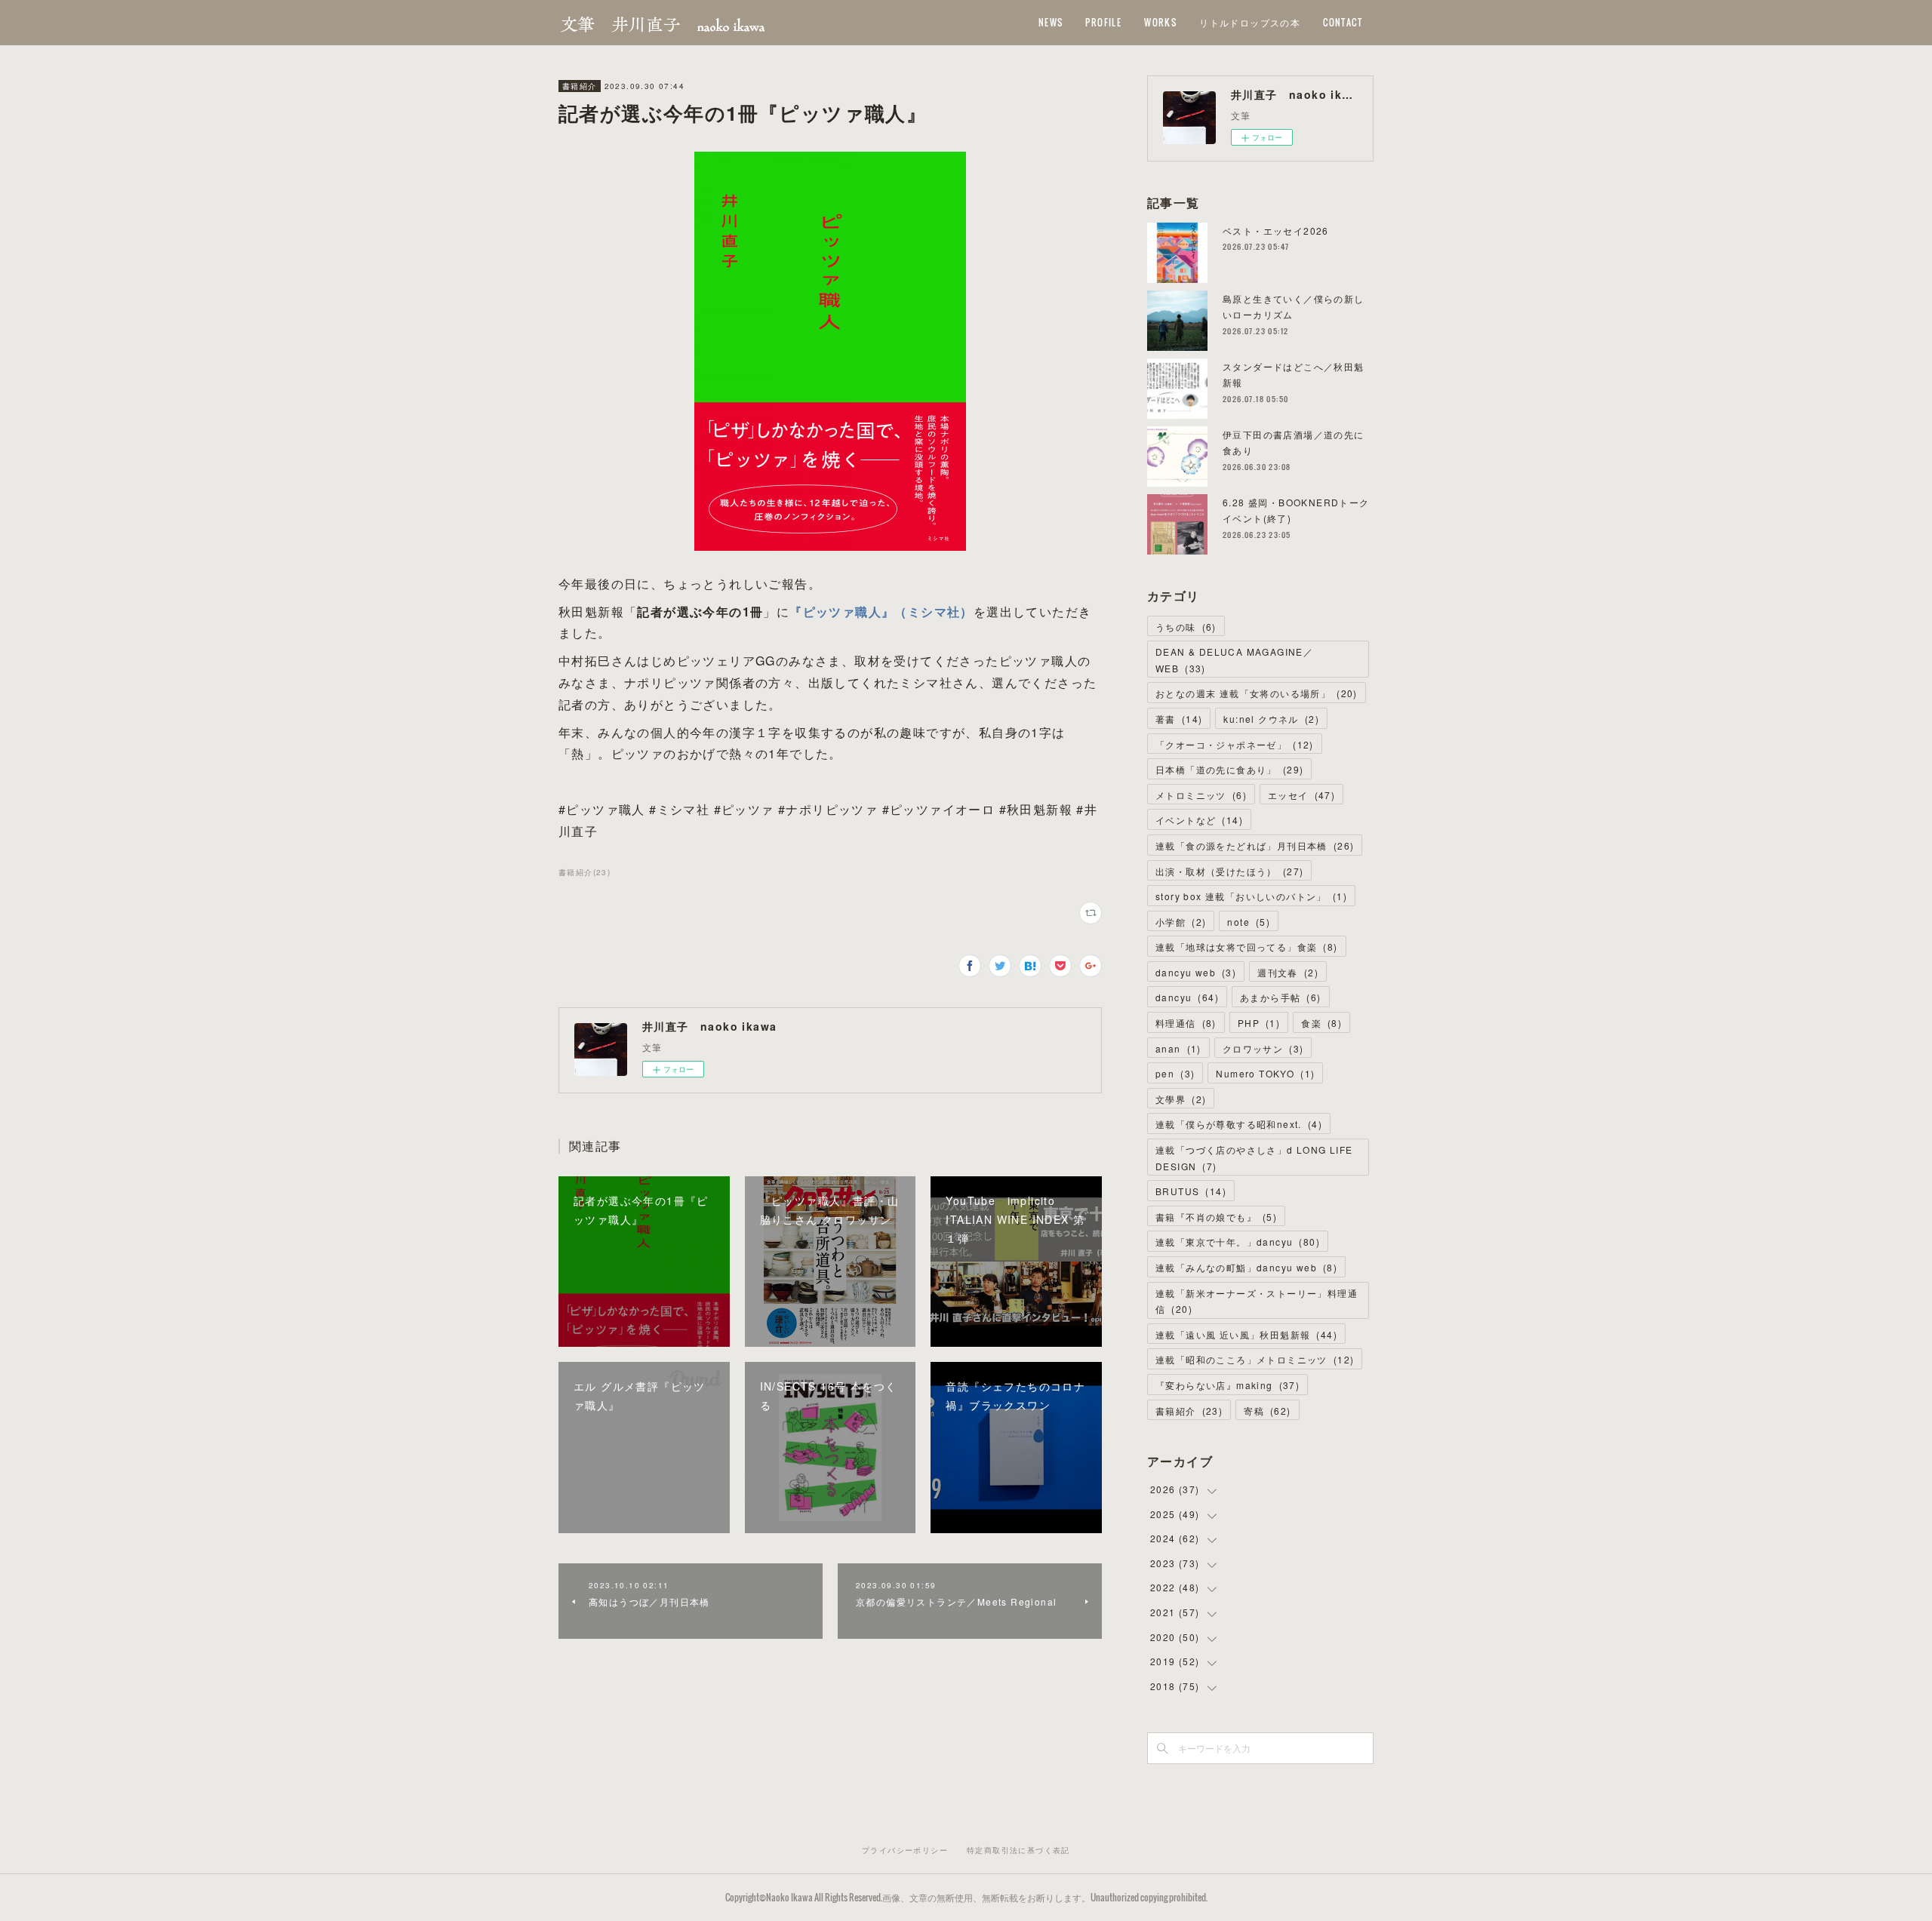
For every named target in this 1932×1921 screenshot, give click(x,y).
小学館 (1181, 922)
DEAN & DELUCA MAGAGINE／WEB (1234, 660)
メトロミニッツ (1201, 795)
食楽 (1321, 1023)
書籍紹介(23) (585, 872)
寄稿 (1267, 1411)
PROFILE (1103, 22)
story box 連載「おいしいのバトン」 (1251, 896)
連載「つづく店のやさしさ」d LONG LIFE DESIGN (1254, 1158)
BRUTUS (1191, 1191)
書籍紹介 (580, 86)
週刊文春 (1288, 972)
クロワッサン (1263, 1048)
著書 (1179, 719)
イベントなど (1199, 820)
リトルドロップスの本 (1250, 22)
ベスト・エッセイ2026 (1276, 231)
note (1249, 922)
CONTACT (1343, 22)
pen (1175, 1073)
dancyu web (1196, 972)
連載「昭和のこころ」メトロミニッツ (1255, 1359)
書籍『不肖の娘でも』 (1216, 1217)
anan (1178, 1048)
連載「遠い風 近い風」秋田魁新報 (1246, 1334)
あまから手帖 (1281, 997)
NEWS (1051, 22)
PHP (1259, 1023)
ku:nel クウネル (1271, 719)
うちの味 (1186, 627)
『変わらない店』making (1227, 1385)
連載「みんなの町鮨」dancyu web (1246, 1267)
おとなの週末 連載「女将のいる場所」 (1257, 693)
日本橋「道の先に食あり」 (1229, 769)
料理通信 (1186, 1023)
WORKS (1160, 22)
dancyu (1187, 997)
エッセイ (1301, 795)
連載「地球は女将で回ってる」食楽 (1247, 947)
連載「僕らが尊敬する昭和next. (1239, 1124)
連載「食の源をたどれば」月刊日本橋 (1255, 845)
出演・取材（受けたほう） (1229, 871)
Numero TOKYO (1265, 1073)
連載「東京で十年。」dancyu (1238, 1242)
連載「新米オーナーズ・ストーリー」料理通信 (1257, 1301)
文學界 (1181, 1099)
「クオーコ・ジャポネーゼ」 (1235, 744)
